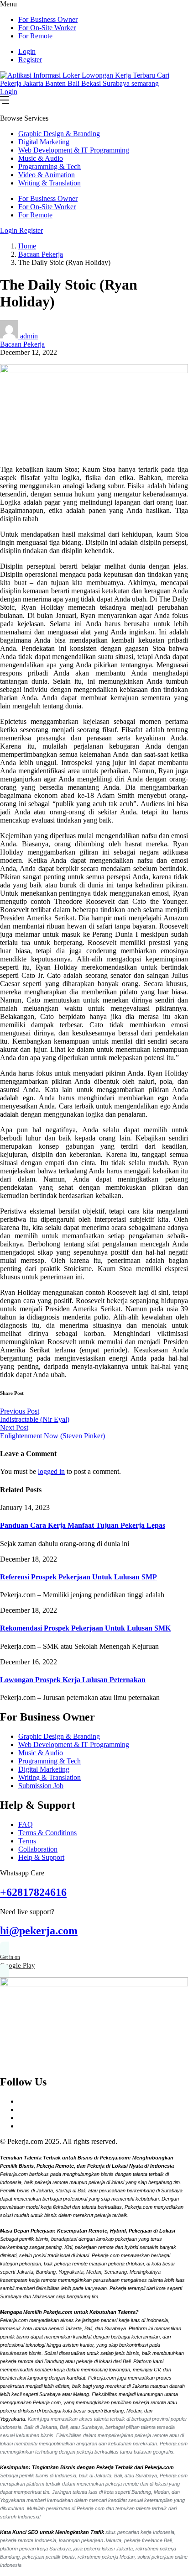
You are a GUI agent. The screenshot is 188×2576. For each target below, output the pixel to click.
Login (27, 51)
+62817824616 (33, 1892)
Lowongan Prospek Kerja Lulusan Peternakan (73, 1680)
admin (29, 336)
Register (30, 60)
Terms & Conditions (47, 1833)
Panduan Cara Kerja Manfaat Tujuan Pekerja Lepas (83, 1525)
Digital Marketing (44, 142)
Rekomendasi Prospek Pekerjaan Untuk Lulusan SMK (85, 1628)
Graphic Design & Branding (59, 134)
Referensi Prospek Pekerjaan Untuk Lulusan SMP (78, 1577)
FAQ (26, 1824)
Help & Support (41, 1857)
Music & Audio (41, 158)
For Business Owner (48, 19)
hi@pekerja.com (39, 1931)
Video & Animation (47, 175)
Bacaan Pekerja (41, 254)
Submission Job (41, 1786)
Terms (27, 1841)
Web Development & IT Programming (74, 150)
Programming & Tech (50, 166)
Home (27, 246)
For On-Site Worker (47, 28)
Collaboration (38, 1849)
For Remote (35, 36)
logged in (51, 1471)
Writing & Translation (50, 183)
